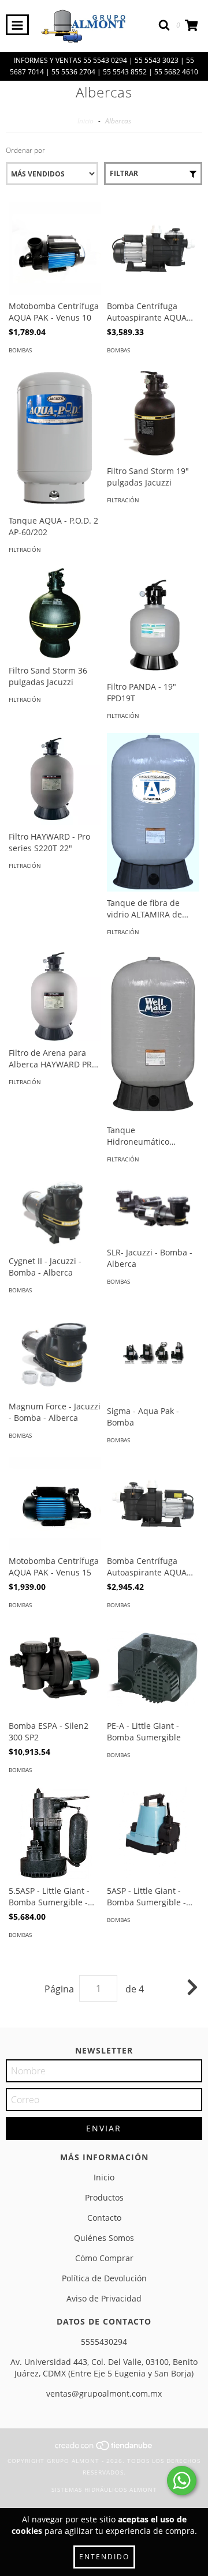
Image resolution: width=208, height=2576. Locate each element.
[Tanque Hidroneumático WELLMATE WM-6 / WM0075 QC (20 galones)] (153, 1034)
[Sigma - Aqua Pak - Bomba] (153, 1353)
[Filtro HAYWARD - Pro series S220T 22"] (55, 779)
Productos (104, 2197)
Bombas (20, 350)
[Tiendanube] (104, 2449)
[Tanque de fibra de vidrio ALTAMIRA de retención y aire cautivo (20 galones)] (153, 812)
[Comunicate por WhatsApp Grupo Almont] (182, 2481)
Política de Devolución (104, 2278)
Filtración (25, 550)
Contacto (104, 2218)
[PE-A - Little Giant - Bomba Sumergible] (153, 1668)
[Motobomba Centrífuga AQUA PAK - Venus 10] (55, 249)
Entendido (104, 2557)
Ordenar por (25, 150)
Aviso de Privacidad (104, 2298)
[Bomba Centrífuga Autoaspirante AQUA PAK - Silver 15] (153, 249)
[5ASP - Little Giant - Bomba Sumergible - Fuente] (153, 1833)
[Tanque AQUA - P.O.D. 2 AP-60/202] (55, 438)
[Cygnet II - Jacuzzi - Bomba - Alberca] (55, 1213)
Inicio (86, 121)
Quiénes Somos (104, 2238)
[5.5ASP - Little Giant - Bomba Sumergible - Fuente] (55, 1833)
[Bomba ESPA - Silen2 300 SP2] (55, 1668)
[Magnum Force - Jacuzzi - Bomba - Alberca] (55, 1351)
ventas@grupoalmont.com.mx (104, 2393)
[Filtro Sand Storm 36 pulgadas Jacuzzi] (55, 613)
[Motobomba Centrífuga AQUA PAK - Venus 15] (55, 1503)
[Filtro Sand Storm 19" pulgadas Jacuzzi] (153, 413)
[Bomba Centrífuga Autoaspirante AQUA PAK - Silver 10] (153, 1503)
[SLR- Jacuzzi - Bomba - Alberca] (153, 1209)
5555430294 (104, 2342)
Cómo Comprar (104, 2258)
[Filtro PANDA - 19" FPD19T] (153, 621)
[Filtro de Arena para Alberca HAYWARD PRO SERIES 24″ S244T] (55, 995)
